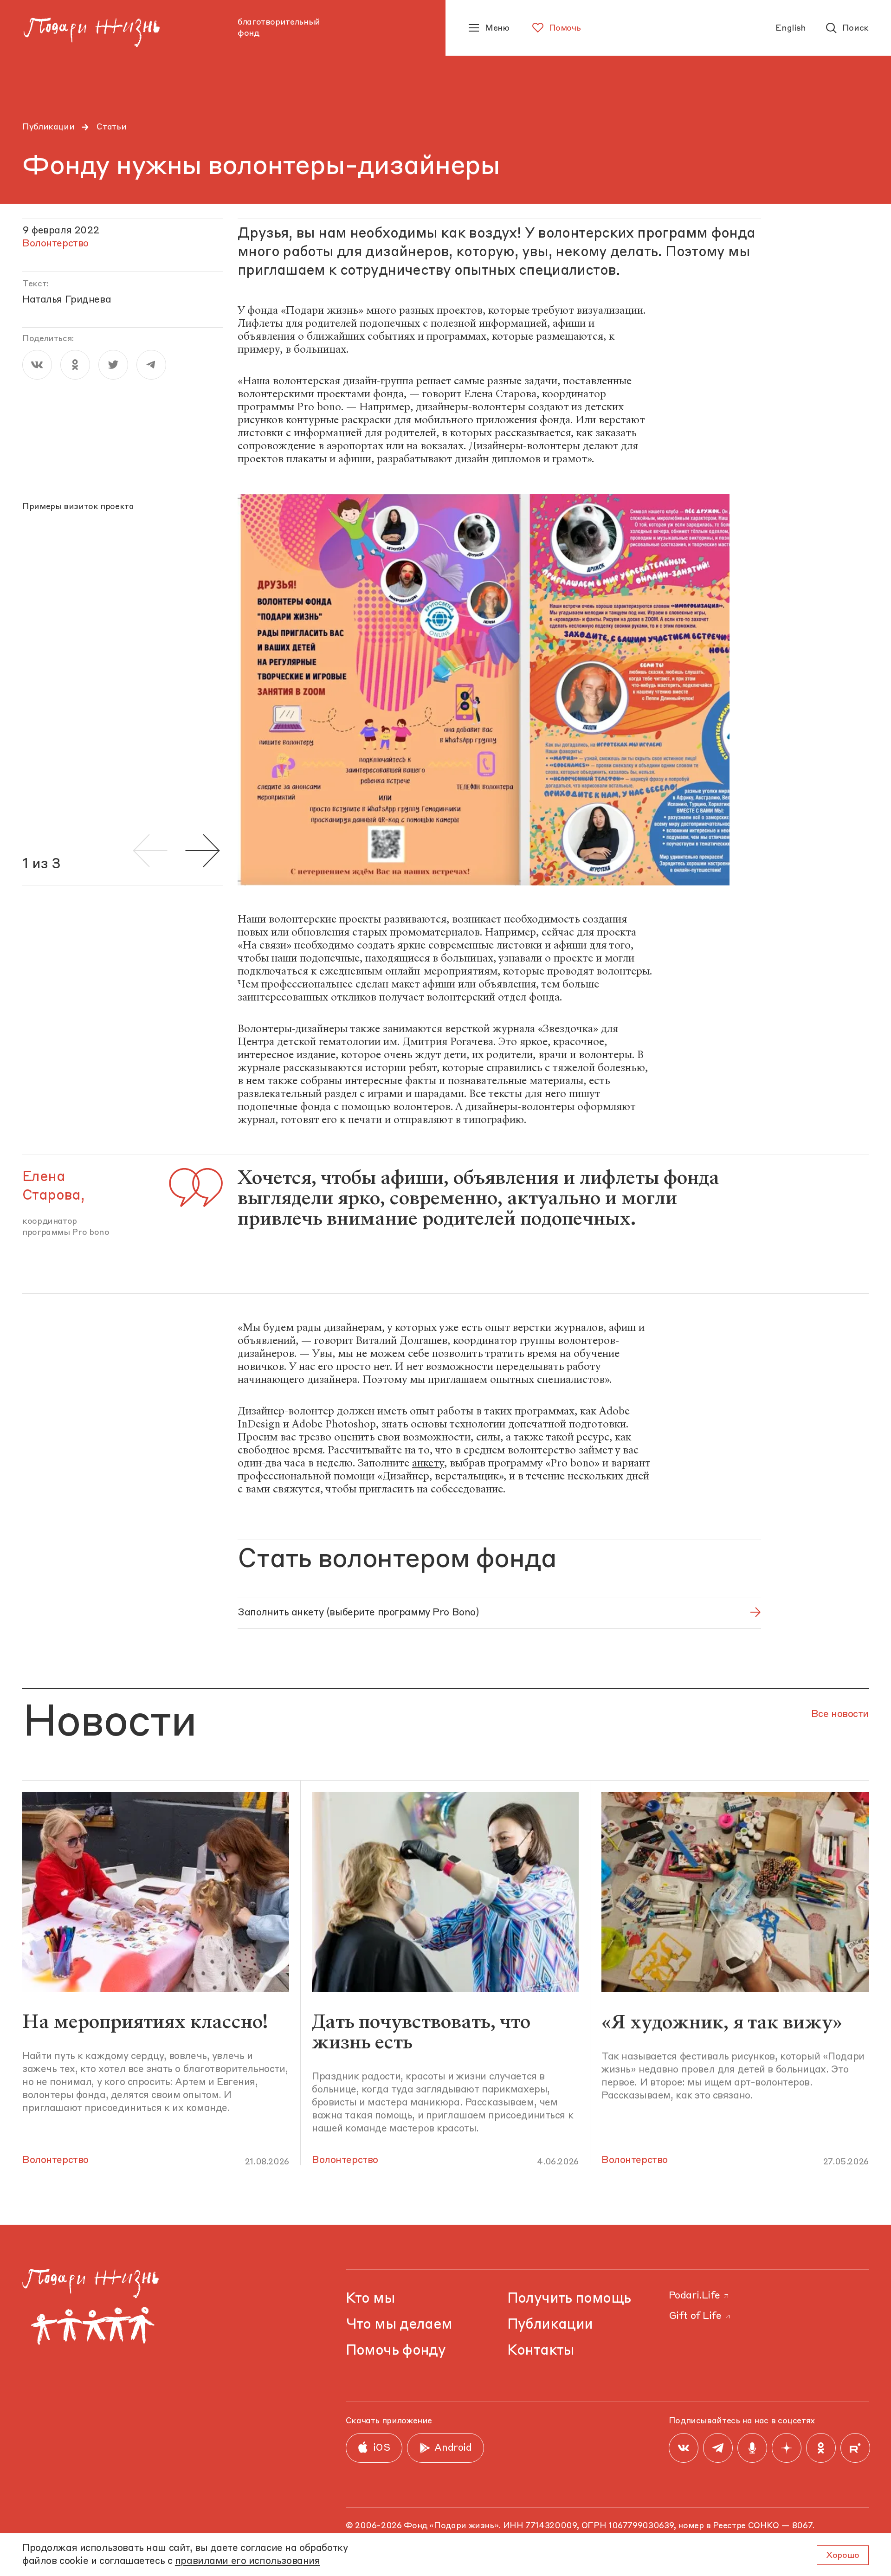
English (791, 28)
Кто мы (370, 2299)
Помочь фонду (396, 2351)
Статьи (111, 127)
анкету (428, 1463)
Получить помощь (569, 2299)
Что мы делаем (399, 2325)
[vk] (37, 365)
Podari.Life (694, 2296)
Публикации (48, 127)
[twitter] (113, 365)
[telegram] (151, 365)
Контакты (541, 2351)
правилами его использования (248, 2561)
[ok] (75, 365)
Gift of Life (695, 2316)
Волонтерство (55, 2160)
